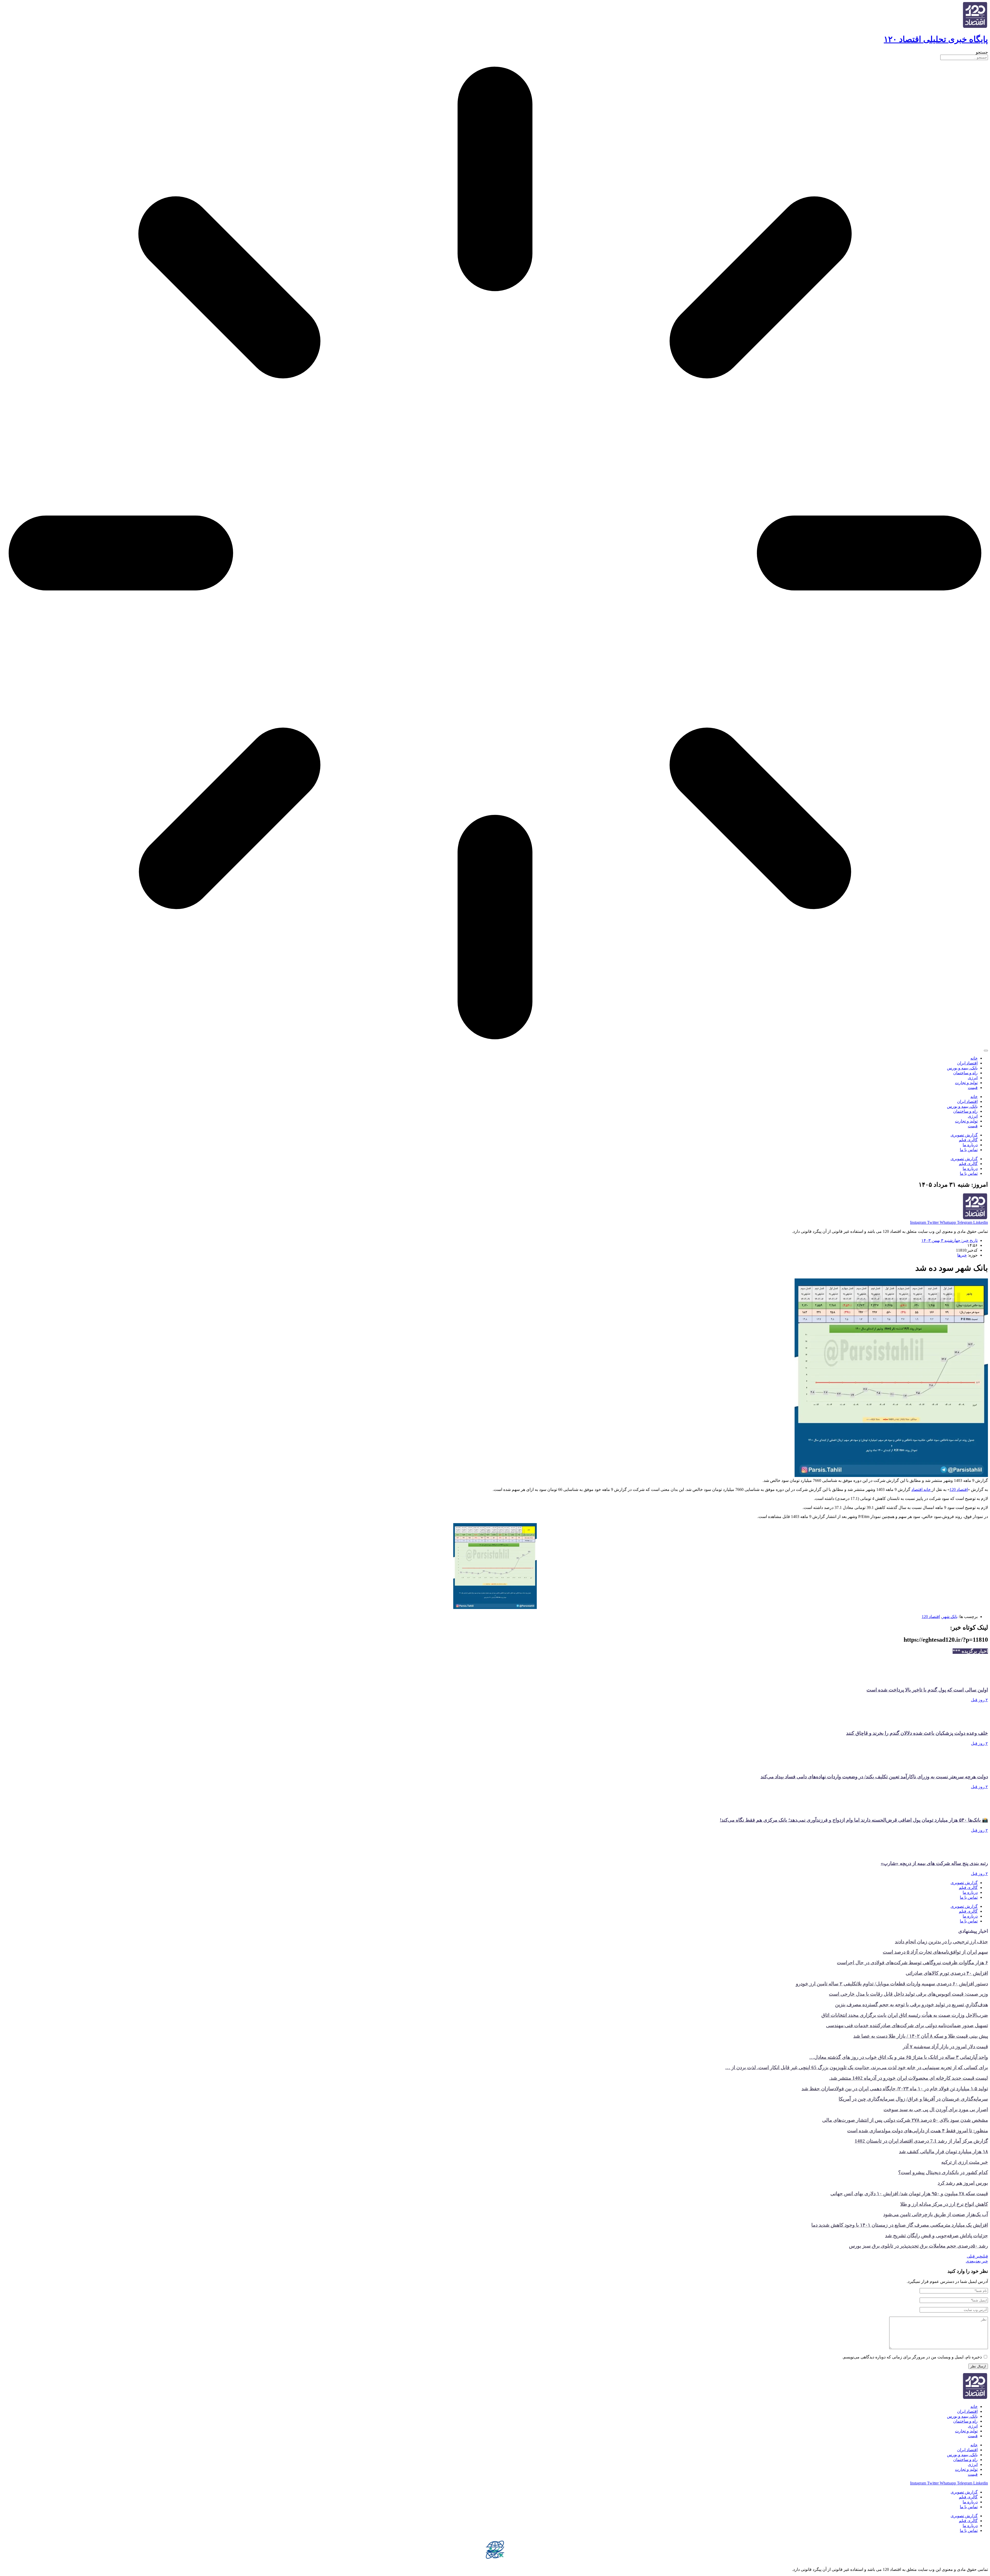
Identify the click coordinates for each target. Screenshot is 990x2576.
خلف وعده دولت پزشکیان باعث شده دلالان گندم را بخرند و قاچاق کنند (917, 1733)
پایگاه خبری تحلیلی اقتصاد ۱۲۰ (936, 39)
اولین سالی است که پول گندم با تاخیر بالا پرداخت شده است (927, 1690)
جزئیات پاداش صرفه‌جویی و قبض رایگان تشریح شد (937, 2236)
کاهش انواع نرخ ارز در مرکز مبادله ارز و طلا (944, 2204)
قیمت (973, 1088)
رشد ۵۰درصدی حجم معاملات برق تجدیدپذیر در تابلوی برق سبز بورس (918, 2246)
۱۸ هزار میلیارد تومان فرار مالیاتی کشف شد (943, 2152)
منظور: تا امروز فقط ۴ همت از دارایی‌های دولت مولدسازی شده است (918, 2131)
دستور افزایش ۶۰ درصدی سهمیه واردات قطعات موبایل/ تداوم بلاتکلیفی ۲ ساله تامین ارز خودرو (892, 1984)
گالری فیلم (968, 1140)
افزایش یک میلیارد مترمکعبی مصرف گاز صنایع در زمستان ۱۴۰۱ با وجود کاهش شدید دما (900, 2225)
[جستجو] (986, 1051)
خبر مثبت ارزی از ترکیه (965, 2162)
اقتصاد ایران (967, 1063)
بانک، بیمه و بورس (962, 1068)
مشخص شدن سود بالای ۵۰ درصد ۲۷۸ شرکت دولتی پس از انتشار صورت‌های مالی (905, 2120)
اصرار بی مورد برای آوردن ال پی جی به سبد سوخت (936, 2109)
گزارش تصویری (964, 1135)
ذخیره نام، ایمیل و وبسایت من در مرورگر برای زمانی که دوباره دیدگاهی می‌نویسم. (912, 2357)
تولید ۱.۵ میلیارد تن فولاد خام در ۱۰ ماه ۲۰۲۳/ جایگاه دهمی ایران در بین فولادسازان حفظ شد (895, 2089)
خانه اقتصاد (922, 1489)
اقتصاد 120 (959, 1489)
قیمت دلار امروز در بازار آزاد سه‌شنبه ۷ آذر (945, 2047)
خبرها (962, 1255)
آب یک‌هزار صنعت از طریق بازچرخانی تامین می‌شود (936, 2214)
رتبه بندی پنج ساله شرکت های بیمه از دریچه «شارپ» (934, 1863)
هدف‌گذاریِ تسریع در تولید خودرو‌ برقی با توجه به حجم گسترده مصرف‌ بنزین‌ (911, 2005)
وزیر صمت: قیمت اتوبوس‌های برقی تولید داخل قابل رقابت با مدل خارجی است (908, 1994)
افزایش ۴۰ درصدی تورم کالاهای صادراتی (947, 1973)
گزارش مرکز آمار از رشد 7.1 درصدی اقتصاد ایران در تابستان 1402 (921, 2141)
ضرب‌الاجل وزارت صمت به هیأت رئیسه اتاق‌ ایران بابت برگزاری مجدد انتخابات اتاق (905, 2015)
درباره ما (970, 1145)
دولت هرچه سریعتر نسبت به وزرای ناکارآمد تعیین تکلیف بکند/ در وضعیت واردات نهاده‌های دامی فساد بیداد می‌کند (874, 1777)
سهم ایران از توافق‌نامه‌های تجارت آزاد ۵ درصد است (935, 1952)
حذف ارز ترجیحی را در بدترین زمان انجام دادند (941, 1942)
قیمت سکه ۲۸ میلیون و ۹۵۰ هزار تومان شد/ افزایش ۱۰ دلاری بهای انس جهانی (909, 2194)
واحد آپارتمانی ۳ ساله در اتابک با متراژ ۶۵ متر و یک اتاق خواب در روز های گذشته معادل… (899, 2057)
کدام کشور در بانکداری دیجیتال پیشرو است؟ (943, 2172)
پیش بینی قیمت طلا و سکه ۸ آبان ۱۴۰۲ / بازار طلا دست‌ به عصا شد (921, 2036)
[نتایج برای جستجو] (495, 554)
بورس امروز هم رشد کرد (963, 2183)
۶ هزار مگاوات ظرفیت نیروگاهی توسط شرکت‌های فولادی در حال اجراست (912, 1963)
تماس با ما (969, 1150)
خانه (974, 1058)
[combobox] (964, 57)
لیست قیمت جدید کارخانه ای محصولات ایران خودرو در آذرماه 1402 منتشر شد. (909, 2078)
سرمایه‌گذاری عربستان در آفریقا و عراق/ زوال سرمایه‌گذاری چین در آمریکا (913, 2099)
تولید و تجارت (966, 1083)
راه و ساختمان (965, 1073)
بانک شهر (950, 1617)
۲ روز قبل (979, 1700)
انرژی (973, 1078)
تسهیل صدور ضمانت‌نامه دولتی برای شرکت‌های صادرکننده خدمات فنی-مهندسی (907, 2025)
